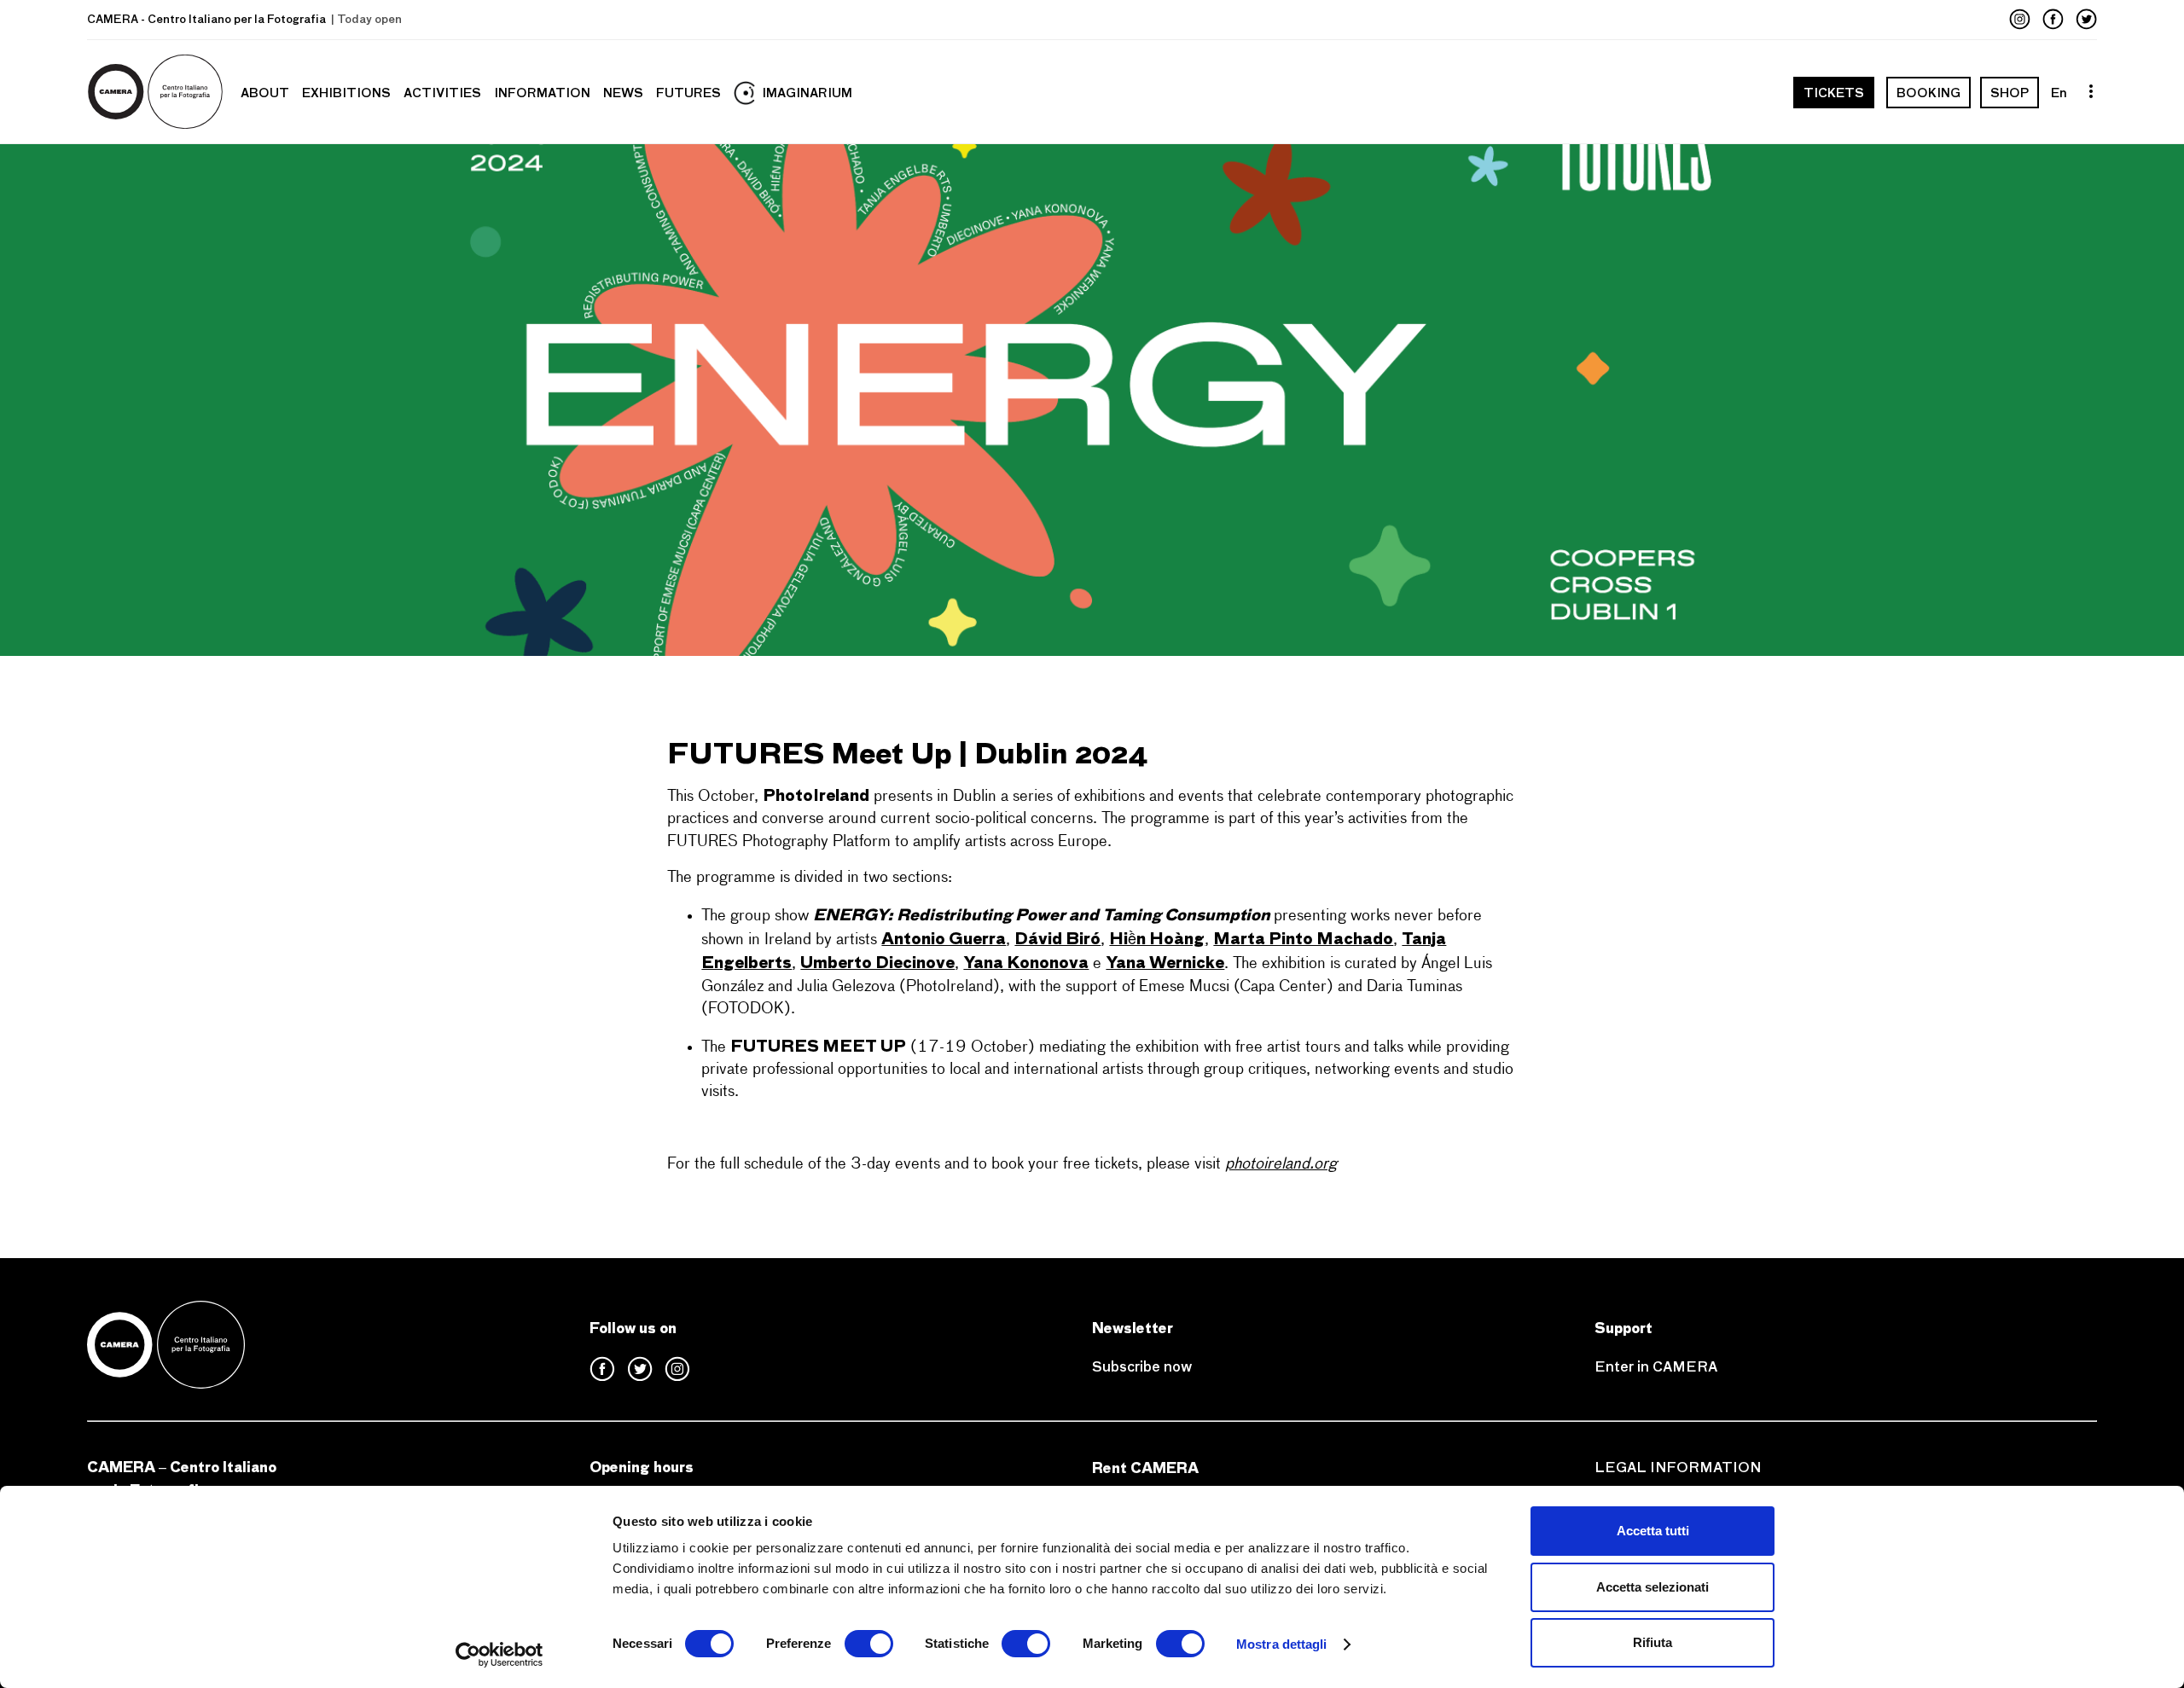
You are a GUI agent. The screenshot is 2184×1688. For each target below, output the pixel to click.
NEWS (623, 93)
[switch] (869, 1644)
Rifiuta (1653, 1642)
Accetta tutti (1653, 1531)
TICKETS (1834, 93)
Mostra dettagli (1282, 1644)
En (2059, 93)
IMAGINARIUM (807, 93)
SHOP (2010, 93)
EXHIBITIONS (346, 93)
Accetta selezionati (1653, 1587)
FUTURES (688, 93)
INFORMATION (542, 93)
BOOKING (1928, 93)
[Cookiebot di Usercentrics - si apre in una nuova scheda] (500, 1655)
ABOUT (265, 93)
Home (157, 93)
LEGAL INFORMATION (1678, 1468)
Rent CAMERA (1145, 1468)
